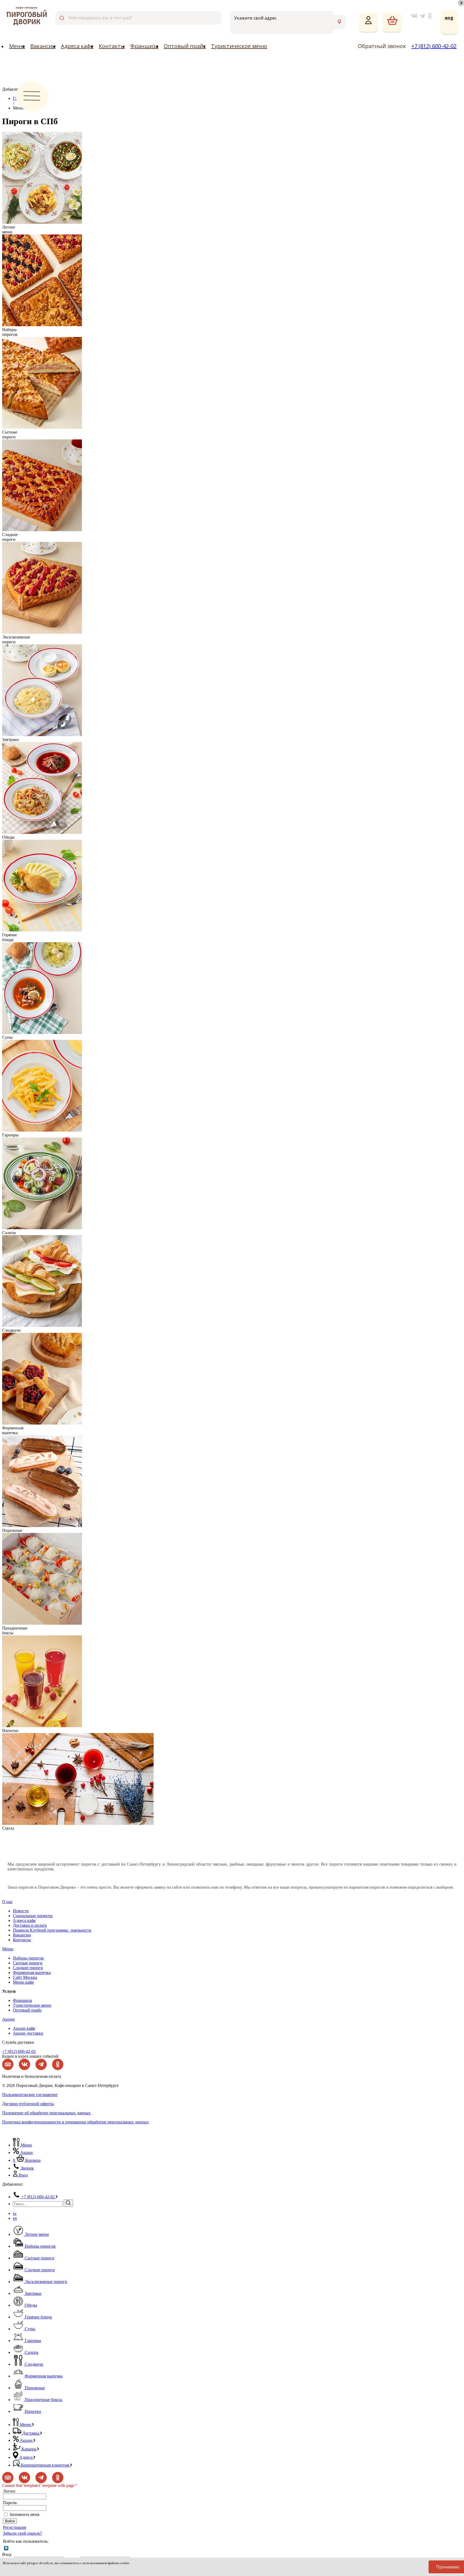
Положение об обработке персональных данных (46, 2113)
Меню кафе (23, 1982)
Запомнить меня (24, 2514)
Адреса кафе (77, 46)
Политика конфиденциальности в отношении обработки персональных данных (75, 2122)
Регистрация (15, 2527)
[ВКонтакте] (6, 2548)
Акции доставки (28, 2033)
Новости (21, 1911)
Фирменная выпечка (32, 1973)
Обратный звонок (382, 46)
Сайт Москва (25, 1977)
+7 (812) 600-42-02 (434, 46)
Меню (17, 46)
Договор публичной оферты (28, 2104)
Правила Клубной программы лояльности (52, 1930)
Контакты (112, 46)
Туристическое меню (239, 46)
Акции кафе (24, 2028)
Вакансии (43, 46)
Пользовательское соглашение (30, 2095)
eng (449, 18)
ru (15, 2213)
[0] (392, 23)
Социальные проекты (33, 1916)
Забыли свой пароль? (22, 2533)
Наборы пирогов (28, 1958)
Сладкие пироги (28, 1968)
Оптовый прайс (185, 46)
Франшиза (144, 46)
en (15, 2218)
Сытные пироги (28, 1963)
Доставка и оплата (30, 1925)
